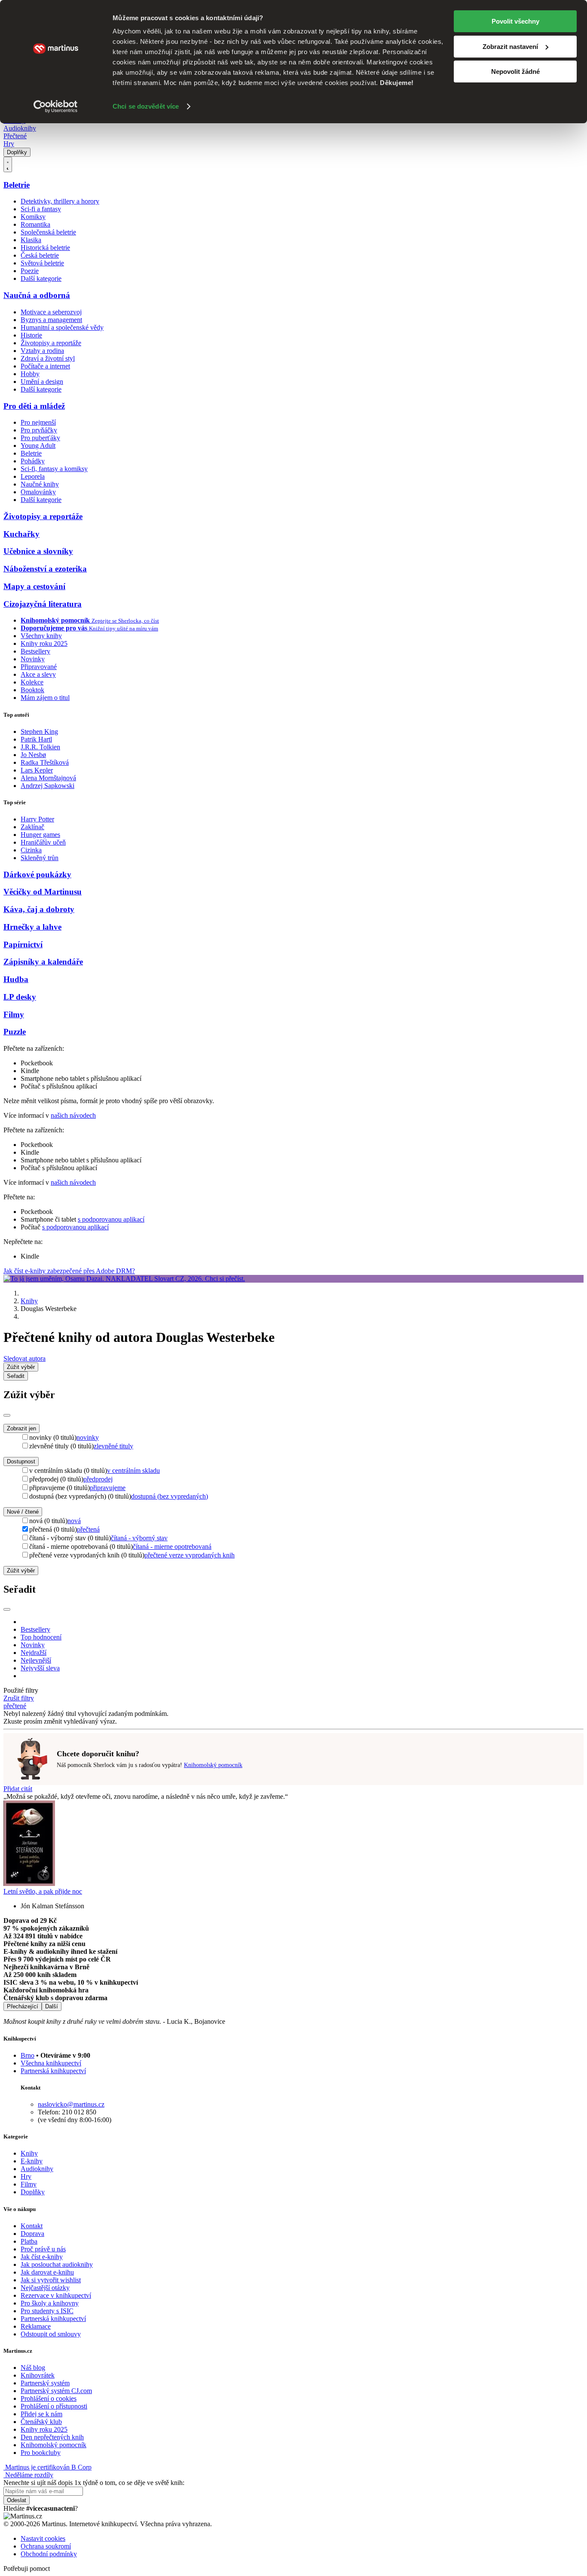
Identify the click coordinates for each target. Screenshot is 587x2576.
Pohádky (33, 461)
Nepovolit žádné (515, 71)
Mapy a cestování (34, 586)
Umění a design (42, 382)
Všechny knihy (41, 636)
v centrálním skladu (133, 1470)
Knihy (29, 1301)
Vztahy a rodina (42, 351)
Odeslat (17, 2500)
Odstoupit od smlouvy (51, 2334)
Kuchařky (21, 534)
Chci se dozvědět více (146, 106)
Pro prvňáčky (39, 430)
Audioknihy (20, 128)
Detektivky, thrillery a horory (60, 201)
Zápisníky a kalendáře (43, 962)
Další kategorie (41, 278)
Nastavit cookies (43, 2538)
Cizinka (31, 850)
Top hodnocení (41, 1637)
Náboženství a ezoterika (45, 569)
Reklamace (36, 2326)
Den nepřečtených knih (52, 2437)
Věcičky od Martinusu (43, 892)
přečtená (88, 1529)
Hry (9, 144)
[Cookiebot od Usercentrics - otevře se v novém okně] (56, 106)
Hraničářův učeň (43, 842)
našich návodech (73, 1115)
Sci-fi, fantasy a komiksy (54, 469)
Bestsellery (35, 651)
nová (74, 1521)
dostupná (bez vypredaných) (170, 1496)
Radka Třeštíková (45, 762)
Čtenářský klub (41, 2422)
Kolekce (32, 682)
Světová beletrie (42, 263)
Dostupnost (21, 1461)
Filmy (14, 1014)
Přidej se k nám (41, 2414)
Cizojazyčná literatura (43, 604)
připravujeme (108, 1488)
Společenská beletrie (48, 232)
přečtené (15, 1706)
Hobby (30, 374)
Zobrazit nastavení (510, 47)
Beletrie (17, 185)
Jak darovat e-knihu (47, 2272)
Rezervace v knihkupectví (56, 2295)
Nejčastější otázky (45, 2288)
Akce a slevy (38, 674)
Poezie (30, 271)
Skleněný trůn (40, 858)
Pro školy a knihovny (50, 2303)
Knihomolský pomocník (213, 1765)
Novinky (33, 659)
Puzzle (15, 1032)
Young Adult (38, 446)
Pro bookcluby (41, 2453)
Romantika (35, 224)
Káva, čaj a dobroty (39, 909)
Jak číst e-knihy (42, 2257)
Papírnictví (23, 944)
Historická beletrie (45, 248)
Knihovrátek (38, 2375)
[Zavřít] (7, 1415)
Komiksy (33, 217)
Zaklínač (32, 827)
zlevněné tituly (113, 1446)
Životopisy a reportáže (51, 343)
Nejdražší (34, 1653)
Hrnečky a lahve (32, 927)
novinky (88, 1437)
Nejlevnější (36, 1660)
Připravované (39, 667)
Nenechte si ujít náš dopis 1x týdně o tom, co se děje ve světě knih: (94, 2483)
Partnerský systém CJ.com (56, 2391)
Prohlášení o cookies (49, 2398)
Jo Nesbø (33, 755)
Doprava (32, 2234)
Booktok (32, 690)
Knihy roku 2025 (44, 643)
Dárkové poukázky (37, 874)
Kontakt (32, 2226)
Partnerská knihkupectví (53, 2071)
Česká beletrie (40, 255)
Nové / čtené (23, 1512)
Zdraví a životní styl (48, 358)
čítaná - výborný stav (139, 1538)
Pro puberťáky (40, 438)
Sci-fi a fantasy (41, 209)
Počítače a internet (45, 366)
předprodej (98, 1479)
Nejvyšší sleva (40, 1668)
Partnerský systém (45, 2383)
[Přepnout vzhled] (8, 164)
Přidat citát (18, 1789)
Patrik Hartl (36, 739)
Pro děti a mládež (34, 406)
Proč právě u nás (43, 2249)
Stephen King (39, 731)
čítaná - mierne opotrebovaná (172, 1547)
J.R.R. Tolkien (40, 747)
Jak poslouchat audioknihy (57, 2264)
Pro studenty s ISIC (47, 2311)
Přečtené (15, 136)
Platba (29, 2241)
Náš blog (33, 2368)
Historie (31, 335)
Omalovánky (38, 492)
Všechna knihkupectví (51, 2063)
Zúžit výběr (21, 1571)
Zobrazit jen (21, 1428)
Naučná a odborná (37, 295)
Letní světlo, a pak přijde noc (43, 1891)
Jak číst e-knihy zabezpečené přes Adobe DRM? (69, 1271)
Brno (28, 2055)
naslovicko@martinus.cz (71, 2104)
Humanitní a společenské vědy (62, 327)
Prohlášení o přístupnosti (54, 2406)
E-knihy (32, 2161)
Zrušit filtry (19, 1698)
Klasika (31, 240)
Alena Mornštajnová (48, 778)
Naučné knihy (40, 484)
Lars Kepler (37, 770)
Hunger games (40, 835)
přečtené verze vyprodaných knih (190, 1555)
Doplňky (17, 152)
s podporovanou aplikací (111, 1219)
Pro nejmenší (38, 422)
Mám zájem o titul (45, 698)
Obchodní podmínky (49, 2554)
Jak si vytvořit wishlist (51, 2280)
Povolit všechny (515, 21)
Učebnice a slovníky (38, 551)
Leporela (33, 476)
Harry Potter (37, 819)
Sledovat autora (24, 1358)
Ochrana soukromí (46, 2546)
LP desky (20, 997)
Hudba (16, 979)
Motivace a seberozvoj (51, 312)
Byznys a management (51, 320)
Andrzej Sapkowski (47, 786)
